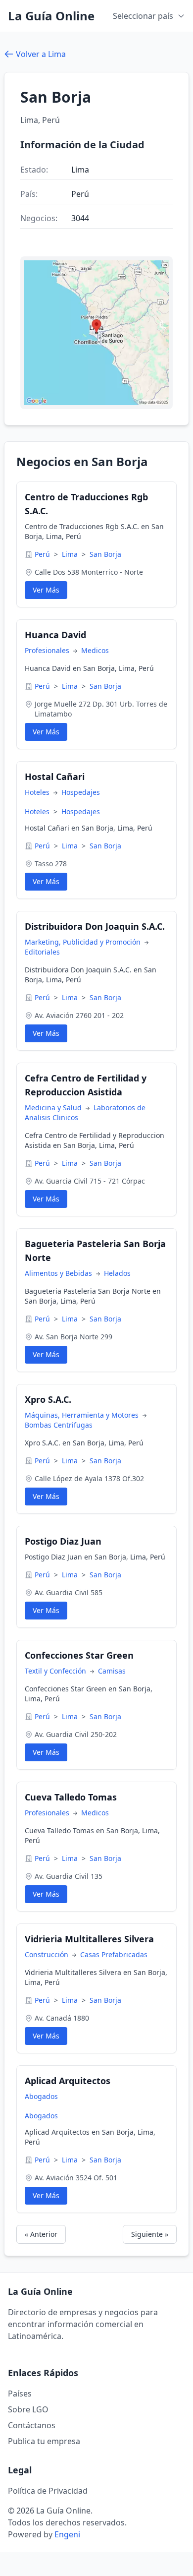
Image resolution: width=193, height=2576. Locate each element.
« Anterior (41, 2234)
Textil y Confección (56, 1671)
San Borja (105, 554)
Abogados (41, 2096)
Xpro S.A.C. (48, 1399)
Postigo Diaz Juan (63, 1541)
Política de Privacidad (48, 2491)
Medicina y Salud (54, 1108)
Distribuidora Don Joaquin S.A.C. (95, 926)
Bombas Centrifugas (59, 1425)
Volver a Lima (41, 54)
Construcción (48, 1954)
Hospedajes (81, 792)
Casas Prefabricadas (114, 1954)
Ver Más (46, 590)
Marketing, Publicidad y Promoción (84, 942)
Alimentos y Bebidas (59, 1273)
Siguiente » (150, 2234)
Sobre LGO (28, 2409)
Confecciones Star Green (79, 1655)
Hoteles (38, 792)
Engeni (67, 2534)
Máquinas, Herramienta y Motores (83, 1415)
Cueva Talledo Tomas (71, 1797)
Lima (71, 554)
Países (20, 2394)
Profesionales (48, 650)
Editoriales (42, 952)
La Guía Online (51, 16)
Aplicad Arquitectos (68, 2081)
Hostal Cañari (55, 777)
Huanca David (55, 635)
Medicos (95, 650)
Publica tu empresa (44, 2441)
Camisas (112, 1671)
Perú (43, 554)
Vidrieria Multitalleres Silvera (89, 1939)
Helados (117, 1273)
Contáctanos (32, 2425)
